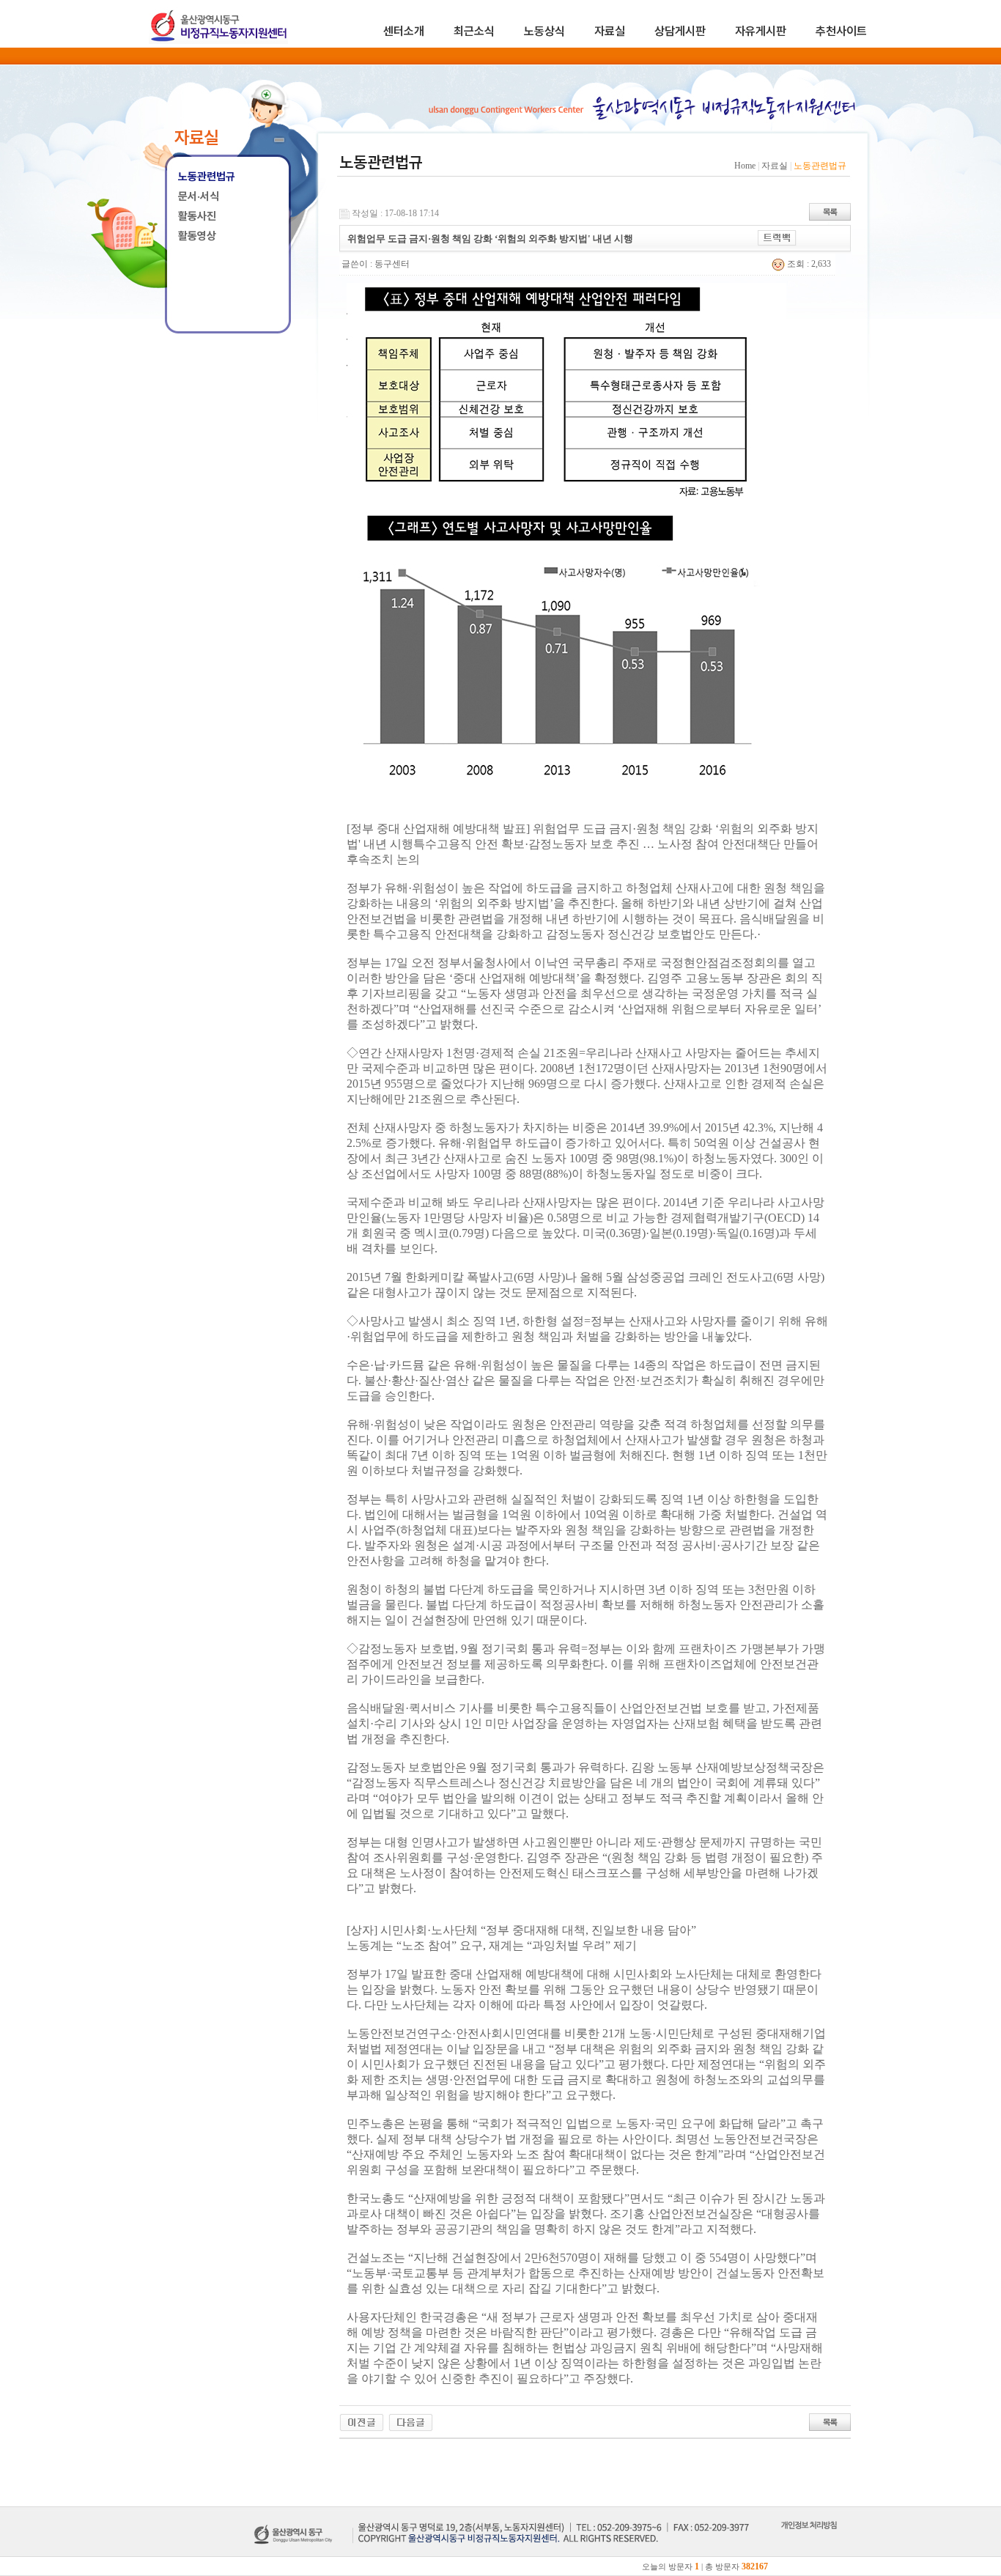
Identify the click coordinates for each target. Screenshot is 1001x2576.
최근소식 (474, 31)
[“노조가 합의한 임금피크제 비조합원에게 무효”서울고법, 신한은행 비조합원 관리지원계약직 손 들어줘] (362, 2421)
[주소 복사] (777, 237)
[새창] (809, 2542)
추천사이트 (841, 31)
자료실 (610, 31)
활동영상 (197, 236)
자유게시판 (761, 31)
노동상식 (544, 31)
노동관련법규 (207, 177)
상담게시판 (680, 31)
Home (745, 166)
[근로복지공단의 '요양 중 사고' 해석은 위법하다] (411, 2421)
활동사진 (197, 216)
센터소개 (404, 31)
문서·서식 (199, 196)
